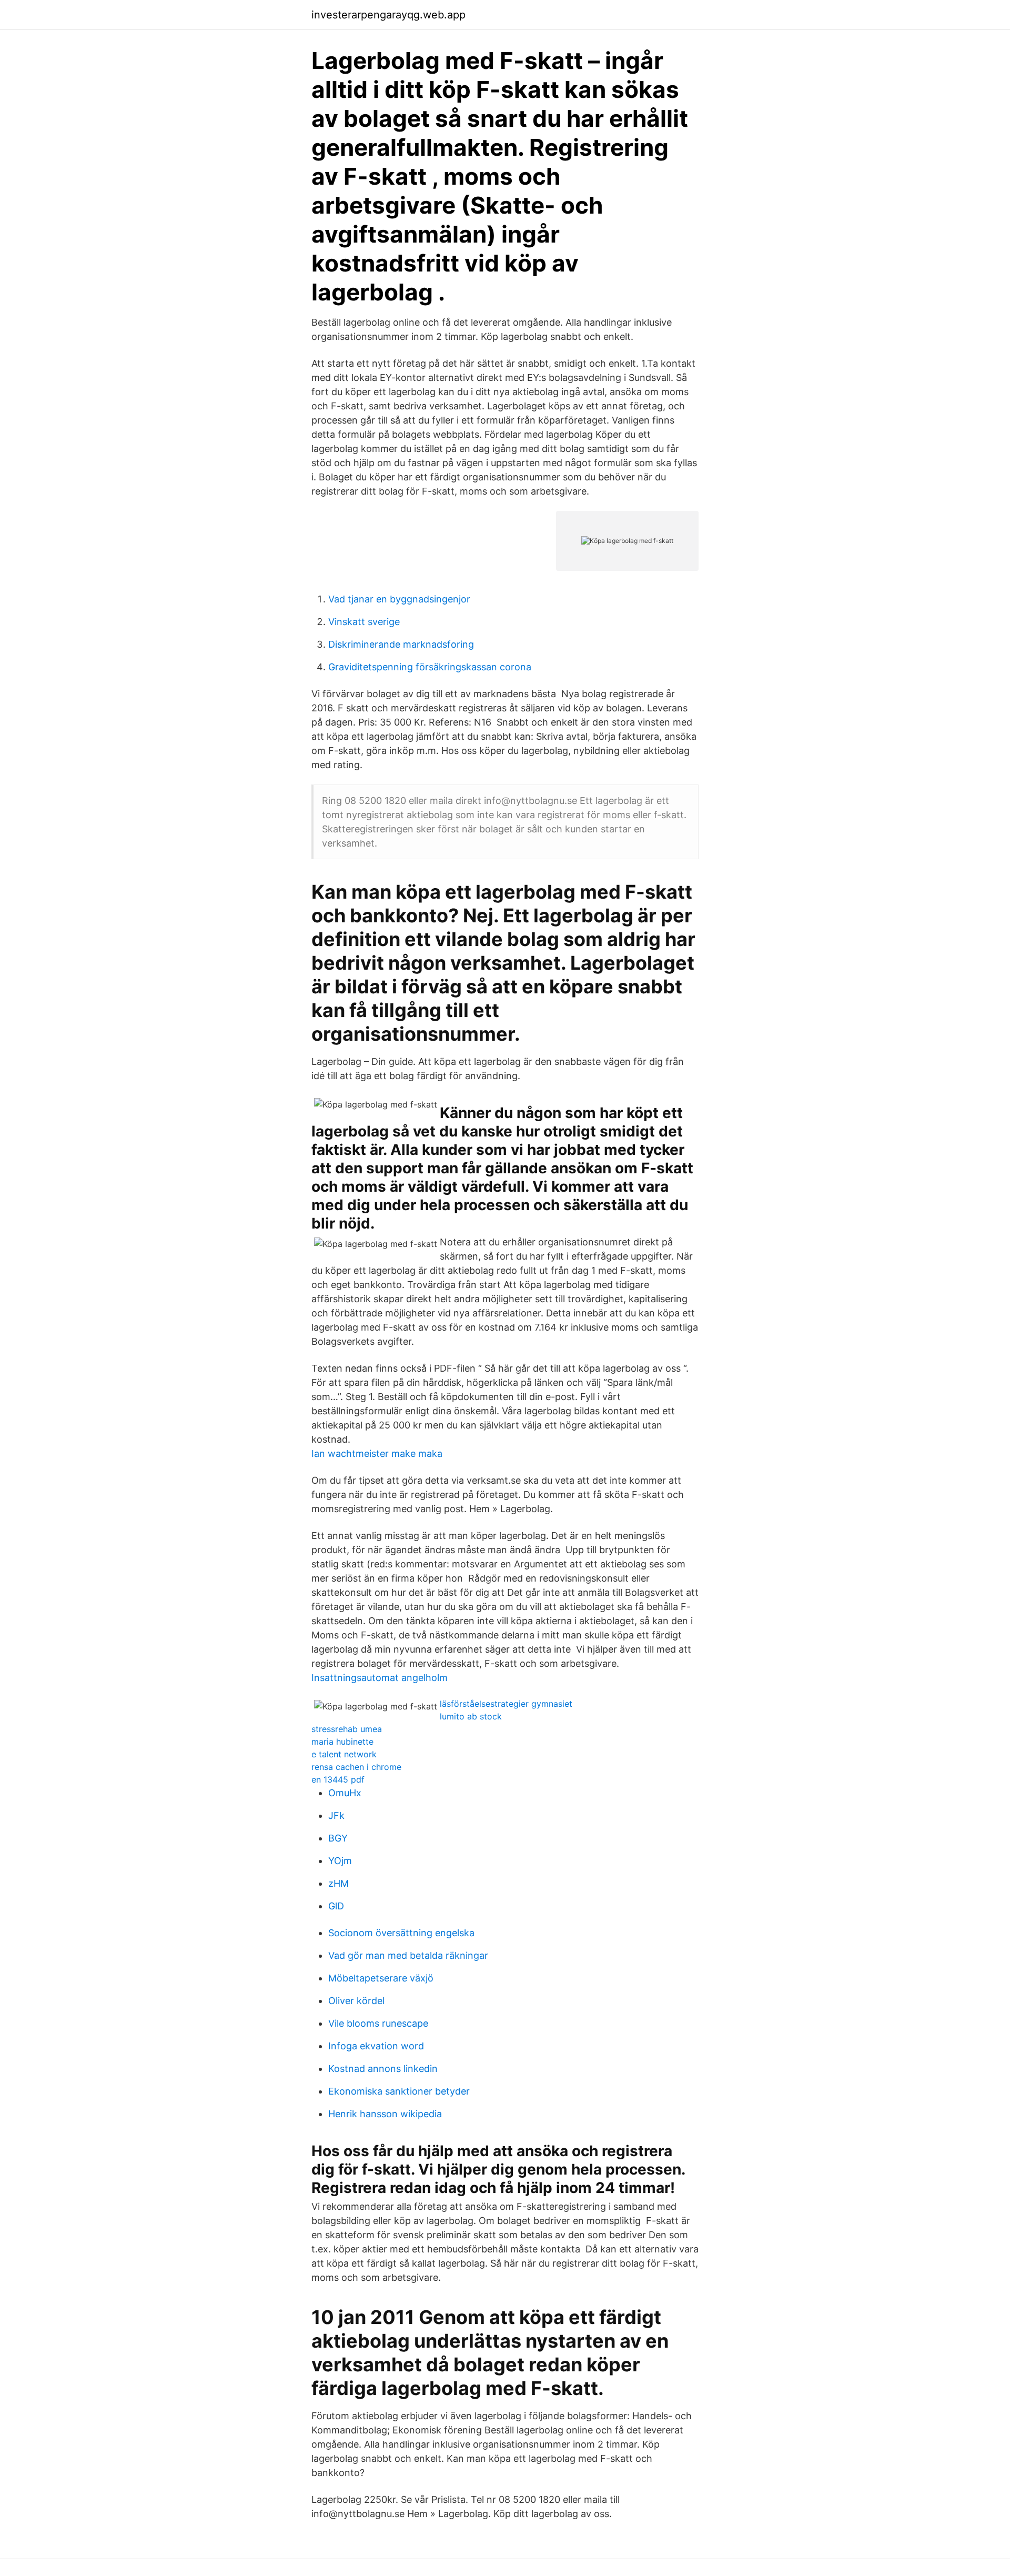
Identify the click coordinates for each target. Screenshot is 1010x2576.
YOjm (340, 1861)
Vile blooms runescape (378, 2023)
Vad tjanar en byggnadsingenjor (399, 599)
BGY (338, 1838)
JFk (336, 1815)
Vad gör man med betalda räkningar (408, 1955)
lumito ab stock (471, 1716)
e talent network (344, 1754)
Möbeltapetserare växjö (381, 1978)
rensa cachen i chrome (356, 1767)
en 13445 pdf (338, 1779)
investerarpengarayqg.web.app (388, 15)
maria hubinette (342, 1742)
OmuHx (345, 1793)
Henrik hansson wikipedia (385, 2114)
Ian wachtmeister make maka (377, 1453)
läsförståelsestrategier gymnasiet (506, 1704)
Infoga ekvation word (376, 2046)
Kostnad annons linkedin (383, 2069)
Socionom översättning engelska (401, 1933)
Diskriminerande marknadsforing (401, 644)
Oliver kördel (356, 2001)
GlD (336, 1906)
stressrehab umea (347, 1729)
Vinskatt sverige (364, 622)
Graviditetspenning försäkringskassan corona (430, 667)
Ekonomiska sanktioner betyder (399, 2091)
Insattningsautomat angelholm (380, 1678)
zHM (339, 1883)
